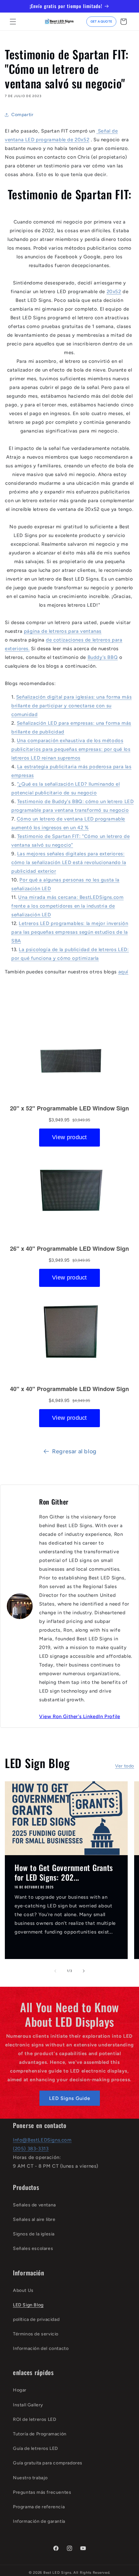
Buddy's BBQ (103, 657)
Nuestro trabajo (30, 2478)
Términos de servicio (36, 2334)
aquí (123, 972)
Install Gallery (28, 2405)
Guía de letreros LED (36, 2448)
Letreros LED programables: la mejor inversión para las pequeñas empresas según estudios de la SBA (70, 932)
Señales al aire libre (34, 2219)
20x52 (114, 292)
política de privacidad (36, 2319)
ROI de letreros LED (35, 2419)
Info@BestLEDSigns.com (42, 2140)
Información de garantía (39, 2521)
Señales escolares (33, 2248)
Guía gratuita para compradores (48, 2463)
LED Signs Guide (70, 2098)
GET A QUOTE (101, 21)
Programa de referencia (39, 2507)
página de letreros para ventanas (63, 631)
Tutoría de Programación (40, 2434)
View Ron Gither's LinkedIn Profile (80, 1716)
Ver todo (125, 1766)
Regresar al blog (74, 1451)
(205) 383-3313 (31, 2149)
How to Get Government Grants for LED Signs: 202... (64, 1872)
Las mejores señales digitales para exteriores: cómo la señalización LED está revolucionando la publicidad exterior (69, 862)
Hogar (20, 2390)
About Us (23, 2290)
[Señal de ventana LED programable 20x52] (97, 131)
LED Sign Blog (28, 2305)
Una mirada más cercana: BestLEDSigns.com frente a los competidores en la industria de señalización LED (67, 906)
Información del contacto (41, 2348)
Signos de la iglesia (34, 2234)
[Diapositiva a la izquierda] (55, 1971)
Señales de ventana (34, 2205)
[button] (13, 22)
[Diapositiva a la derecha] (84, 1971)
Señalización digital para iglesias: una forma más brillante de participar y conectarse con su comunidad (71, 706)
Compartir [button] (22, 115)
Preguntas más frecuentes (42, 2492)
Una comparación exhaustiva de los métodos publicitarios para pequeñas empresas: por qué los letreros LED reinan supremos (71, 749)
